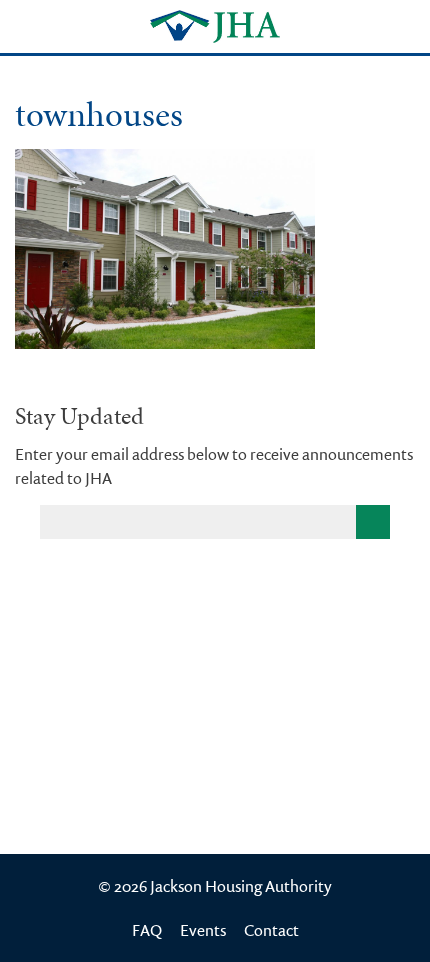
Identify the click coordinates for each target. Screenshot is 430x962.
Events (203, 930)
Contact (271, 930)
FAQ (147, 930)
